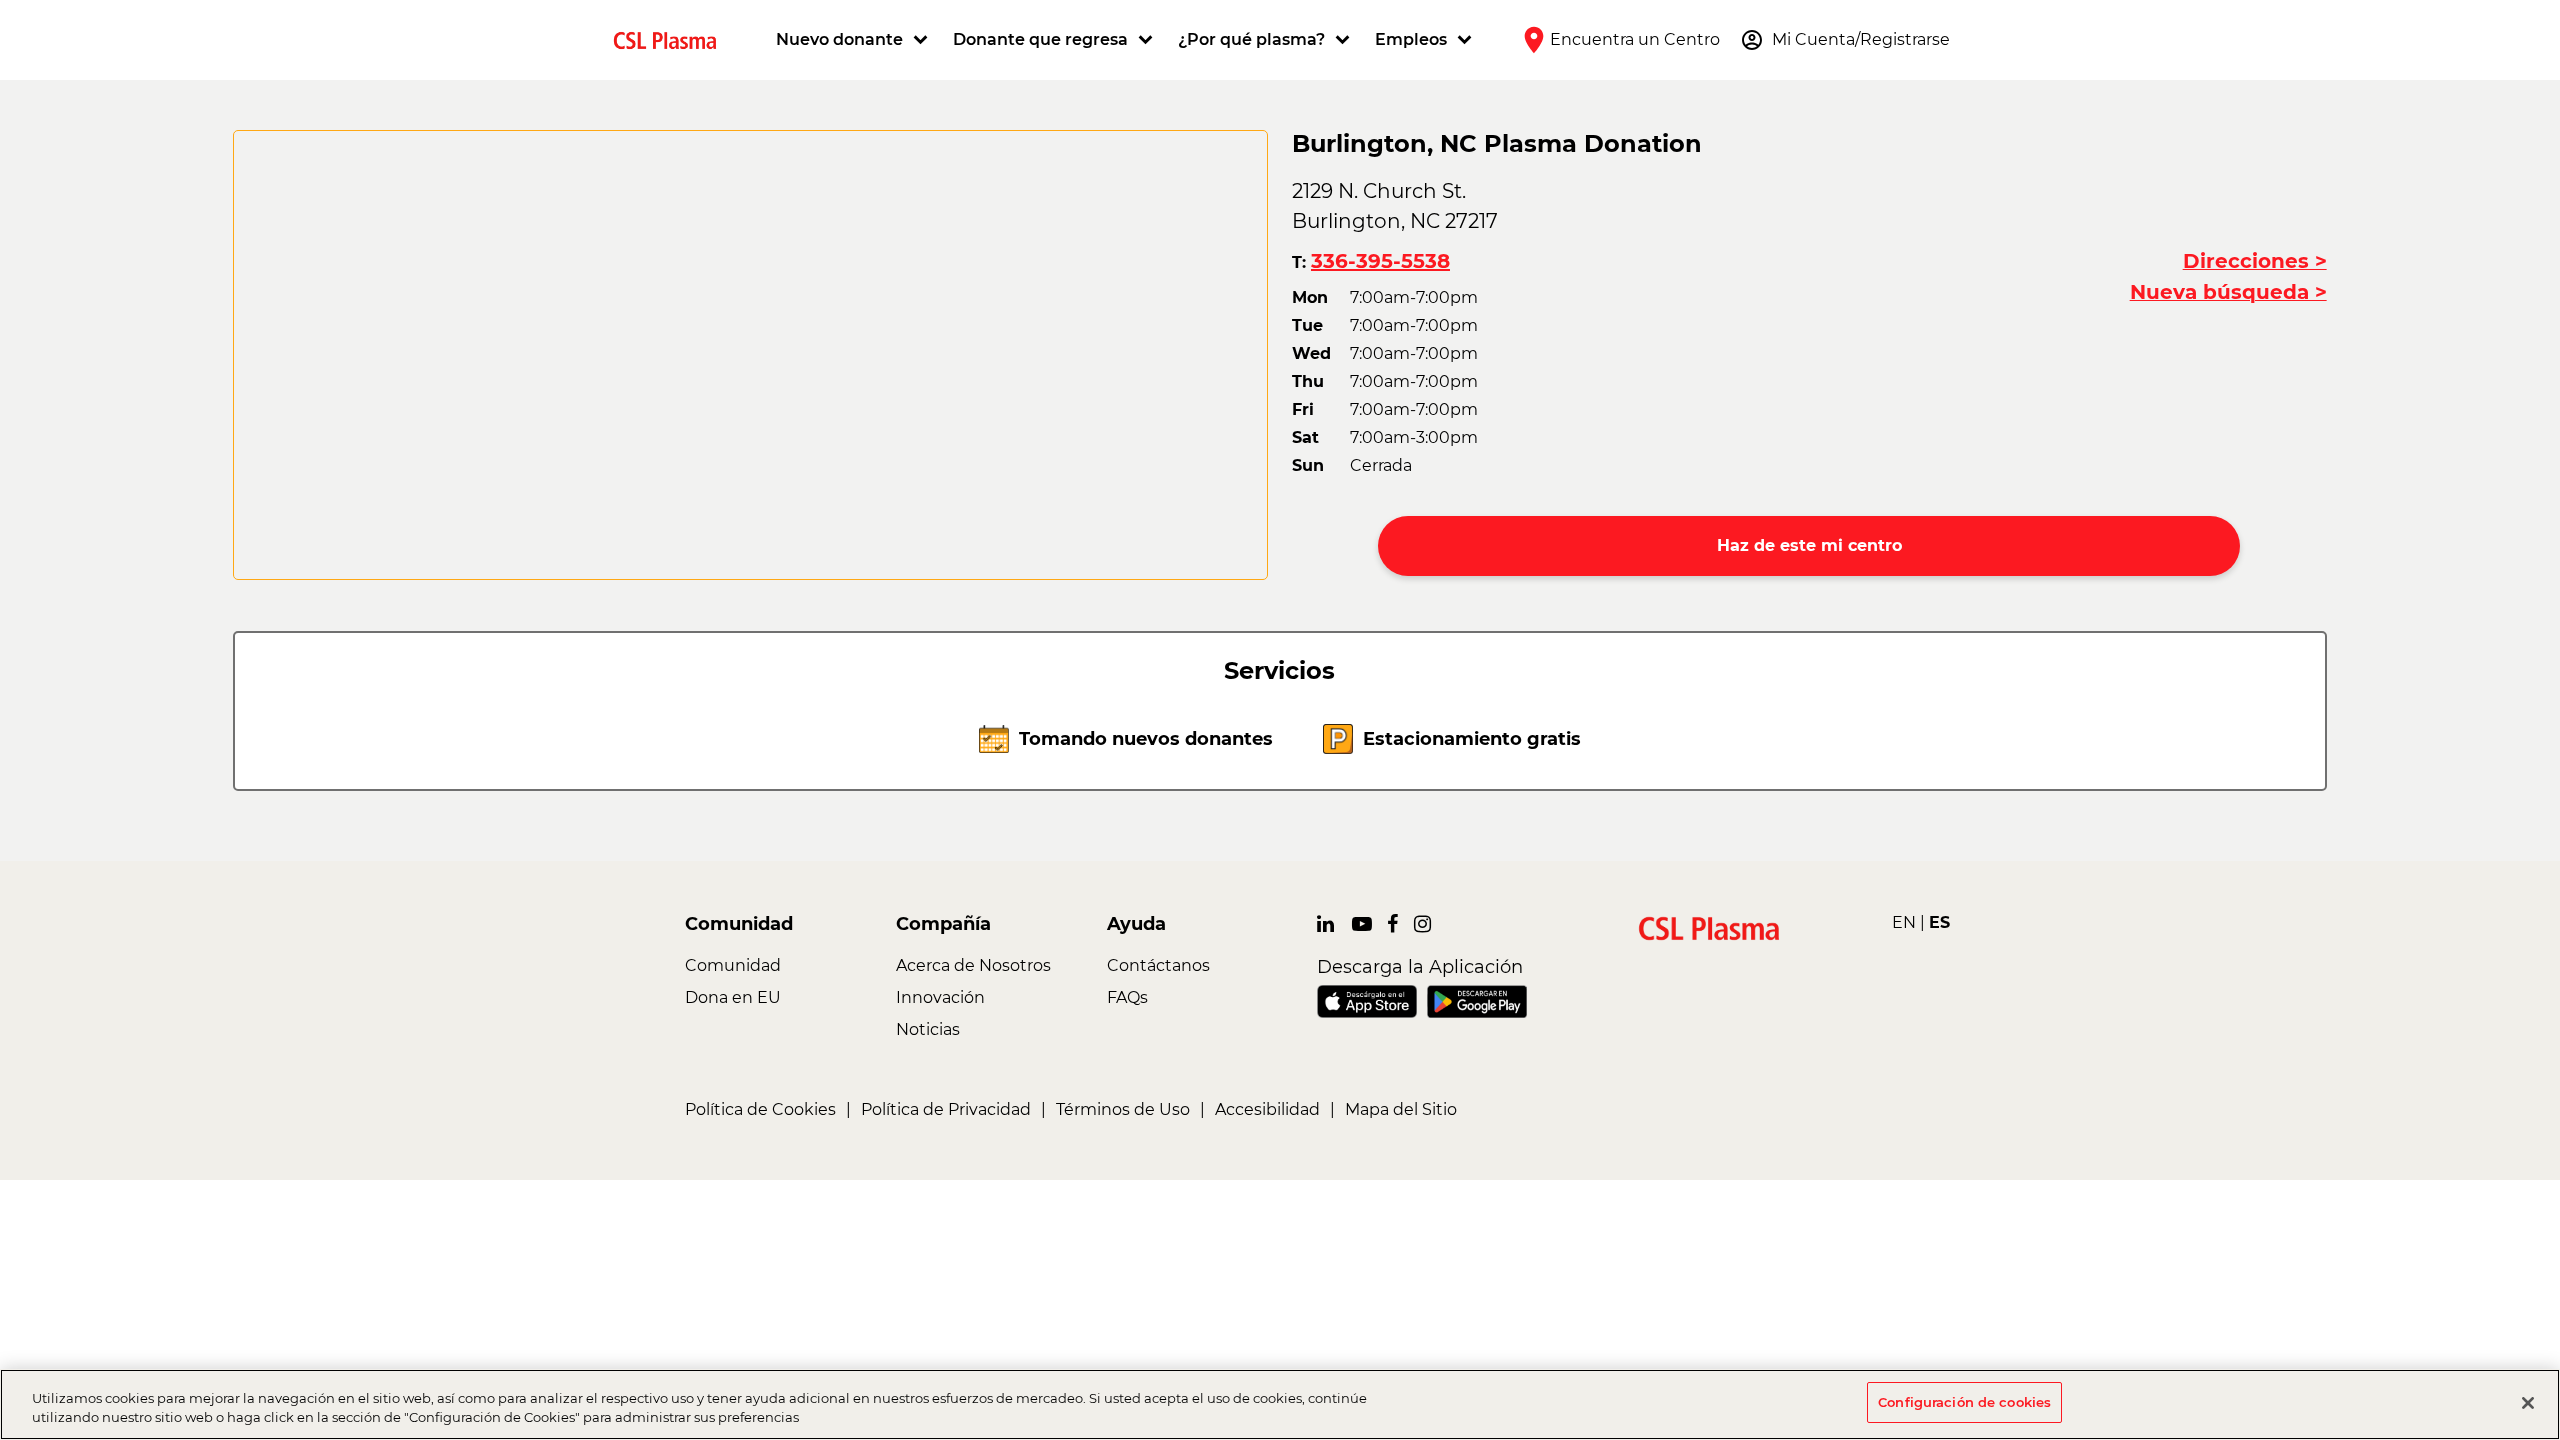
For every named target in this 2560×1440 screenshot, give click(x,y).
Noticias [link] (928, 1029)
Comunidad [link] (733, 965)
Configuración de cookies (1964, 1402)
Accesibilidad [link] (1267, 1109)
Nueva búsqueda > (2228, 292)
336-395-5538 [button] (1380, 261)
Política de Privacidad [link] (946, 1109)
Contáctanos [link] (1158, 965)
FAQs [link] (1127, 997)
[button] (854, 40)
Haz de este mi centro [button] (1809, 545)
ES (1939, 922)
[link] (673, 39)
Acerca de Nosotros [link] (973, 965)
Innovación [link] (940, 997)
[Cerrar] (2528, 1403)
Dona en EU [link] (733, 997)
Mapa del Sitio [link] (1401, 1109)
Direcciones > (2255, 261)
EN (1904, 922)
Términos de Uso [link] (1123, 1109)
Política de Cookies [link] (760, 1109)
